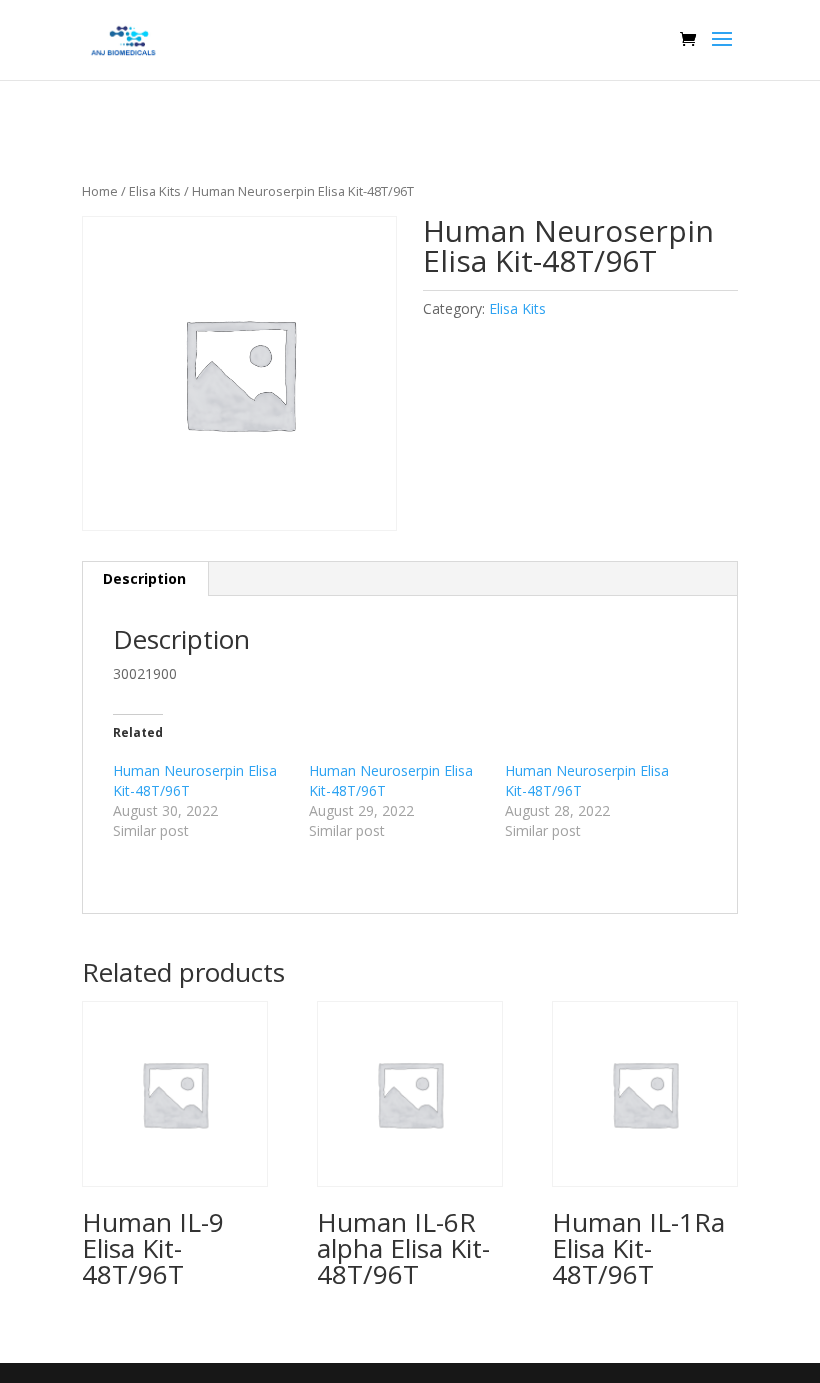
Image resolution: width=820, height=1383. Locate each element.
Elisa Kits (155, 191)
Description (144, 578)
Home (100, 191)
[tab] (145, 579)
